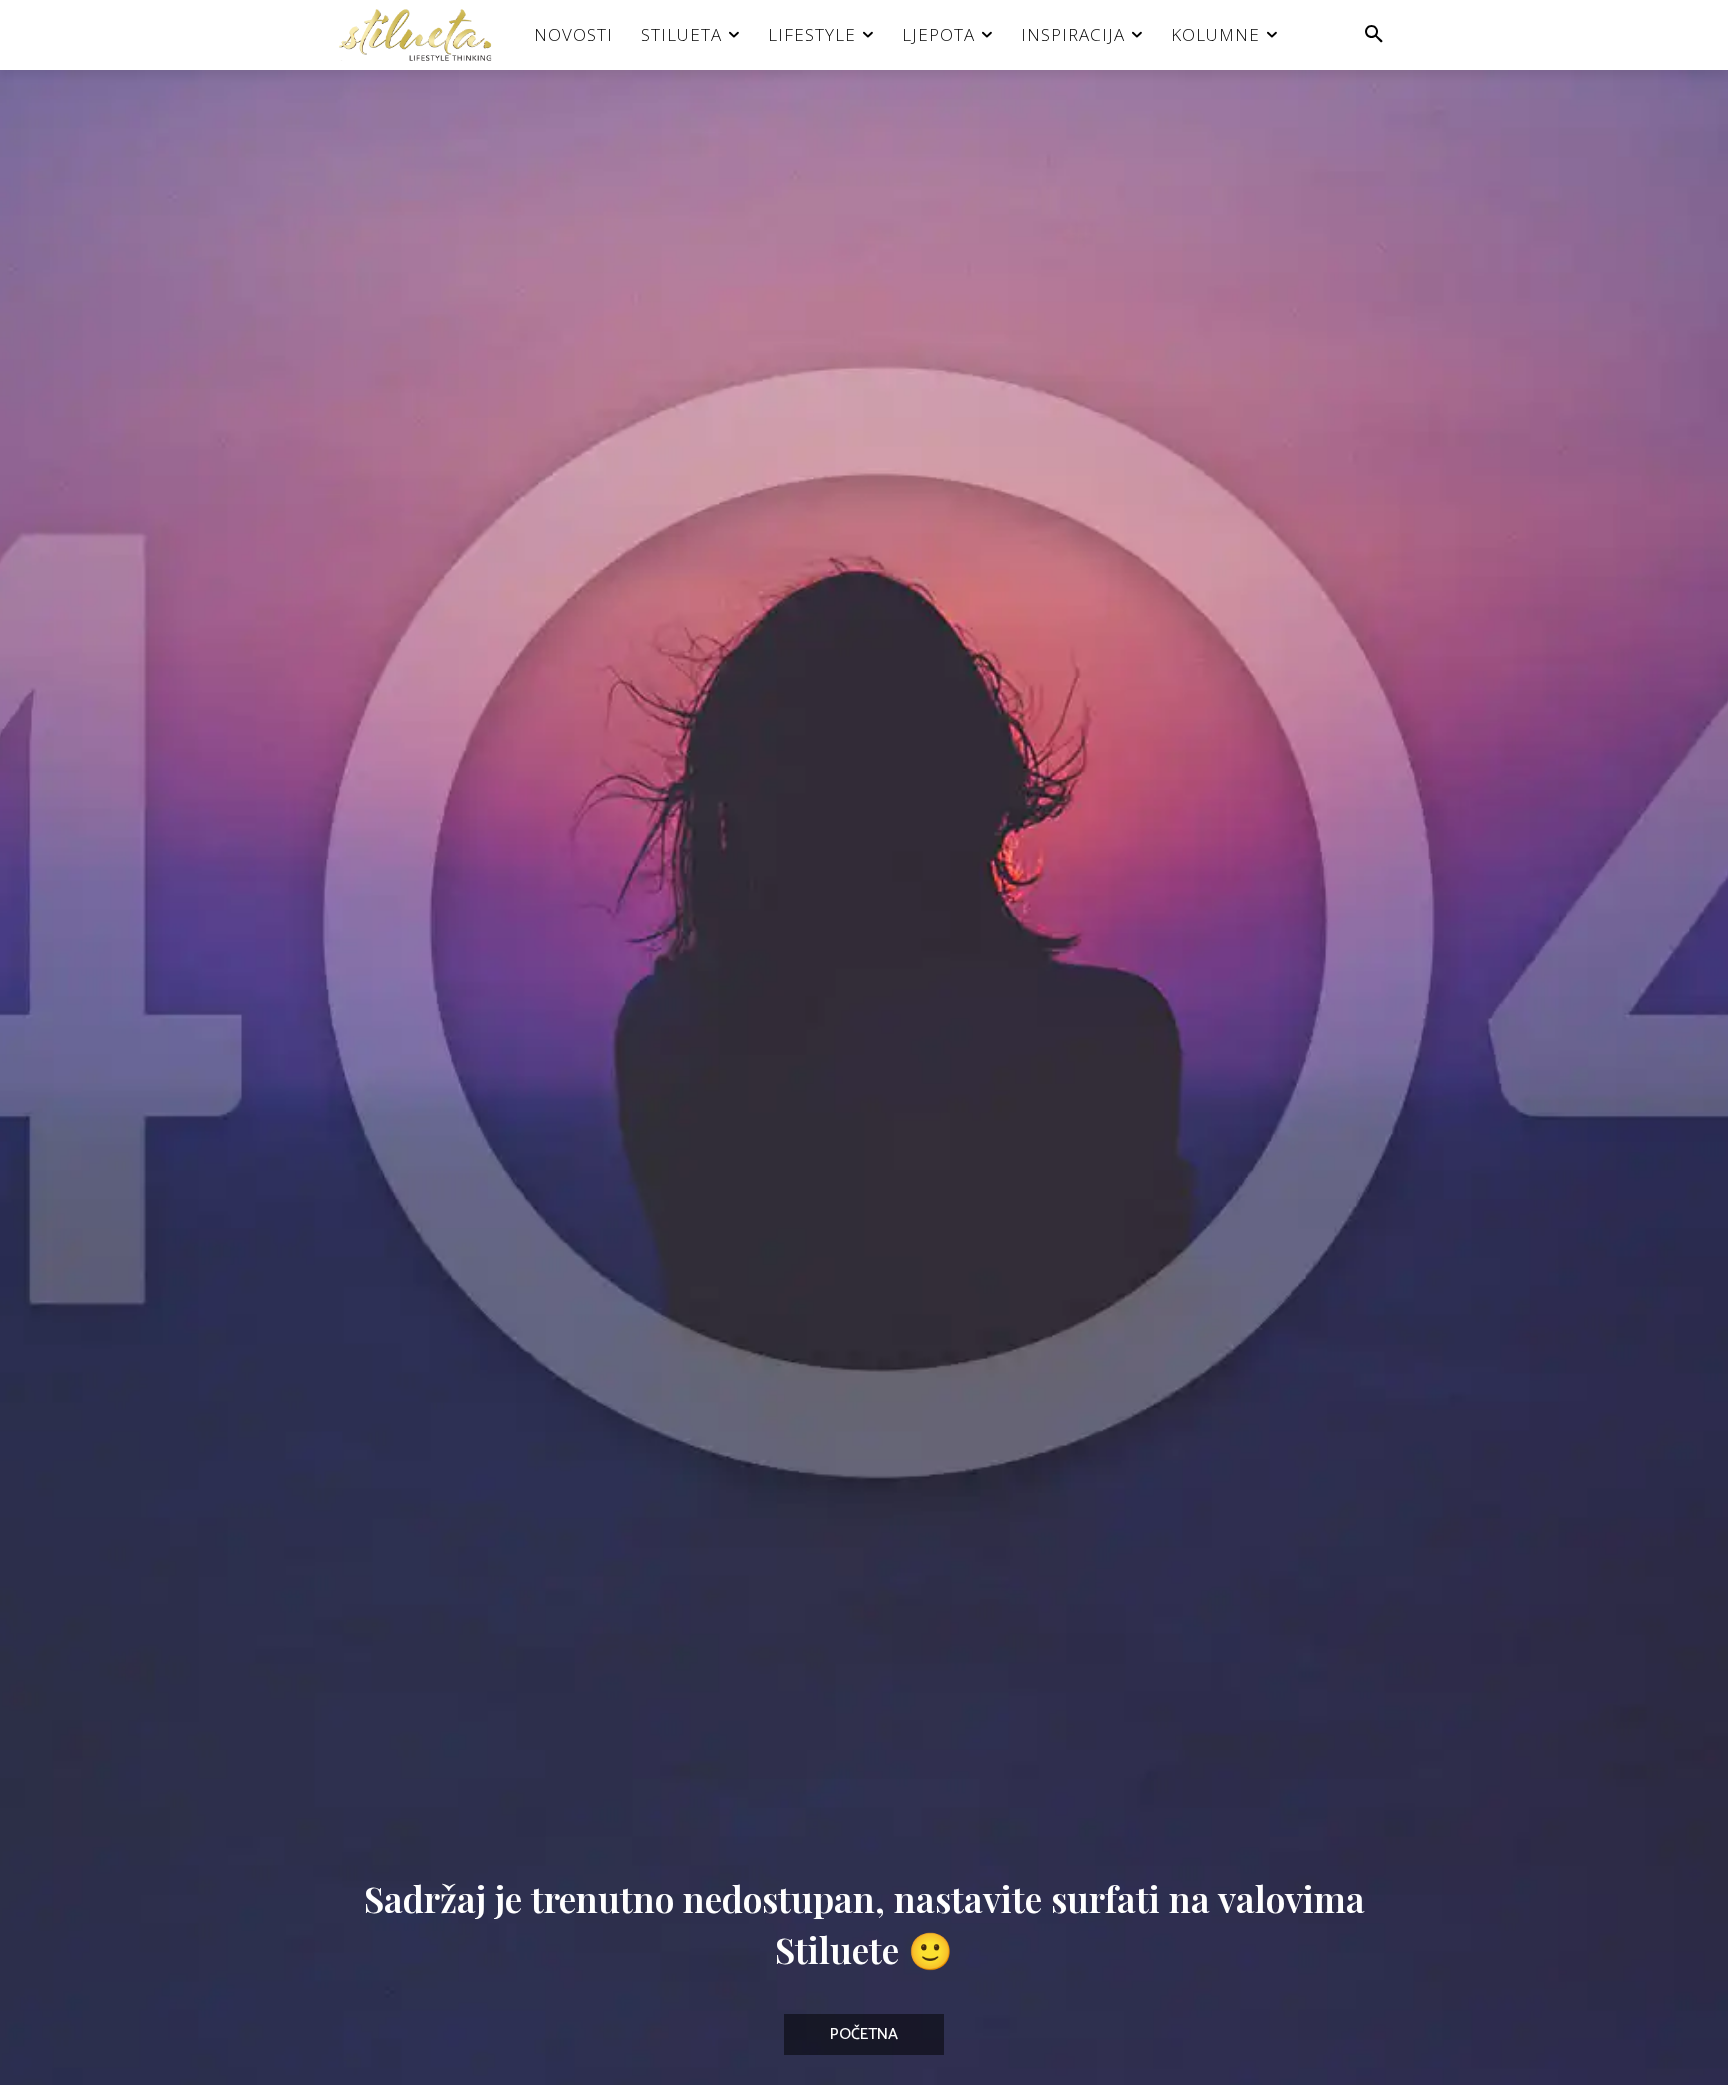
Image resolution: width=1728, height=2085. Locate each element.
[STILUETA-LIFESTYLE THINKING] (425, 35)
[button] (1374, 35)
